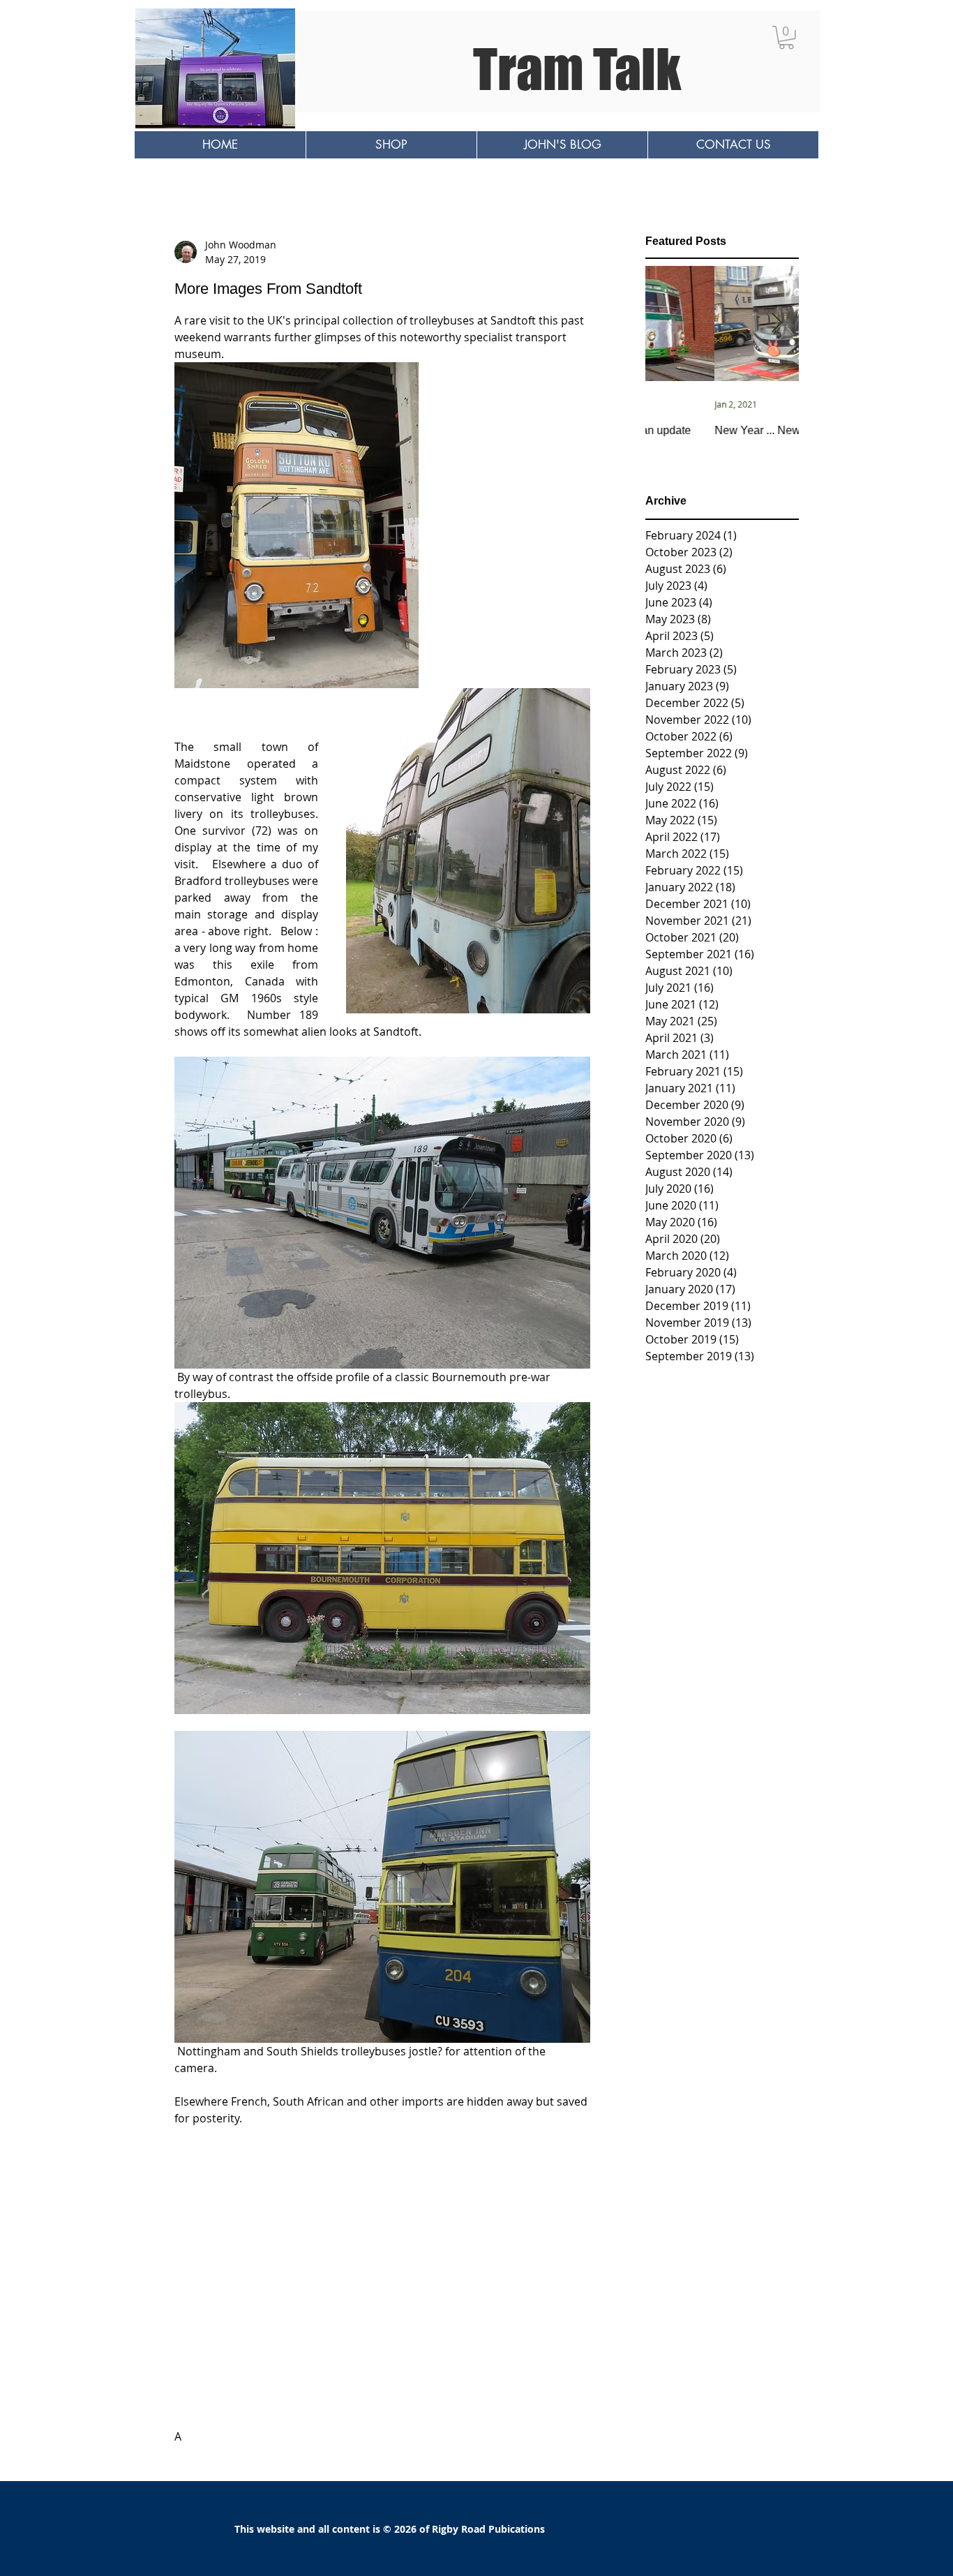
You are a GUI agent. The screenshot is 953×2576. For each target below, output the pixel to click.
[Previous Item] (668, 324)
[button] (786, 38)
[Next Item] (776, 324)
